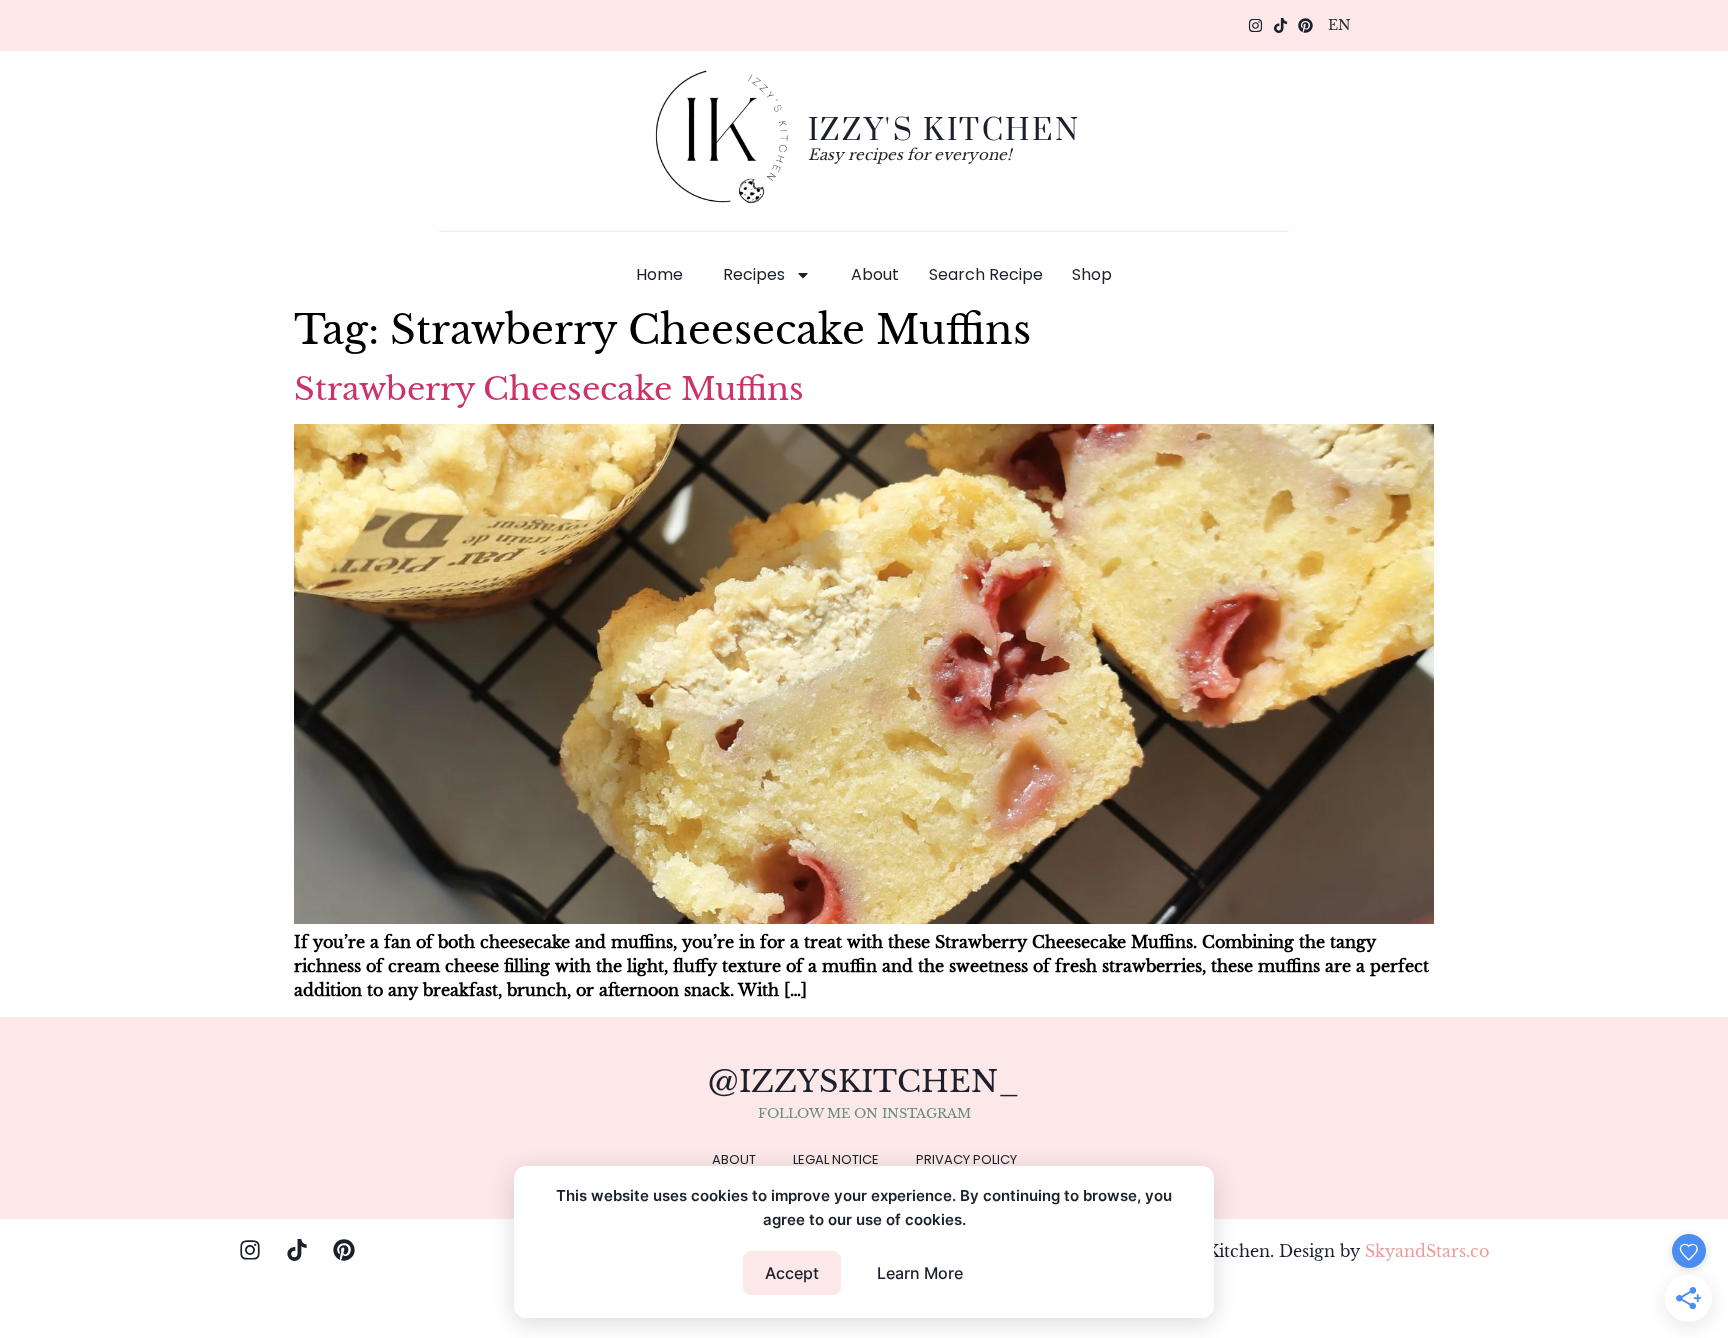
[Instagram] (1255, 25)
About (875, 274)
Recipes (754, 274)
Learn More (920, 1273)
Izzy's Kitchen (944, 128)
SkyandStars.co (1427, 1251)
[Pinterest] (1305, 25)
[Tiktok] (1280, 25)
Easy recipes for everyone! (910, 154)
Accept (792, 1273)
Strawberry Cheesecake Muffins (549, 389)
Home (659, 274)
